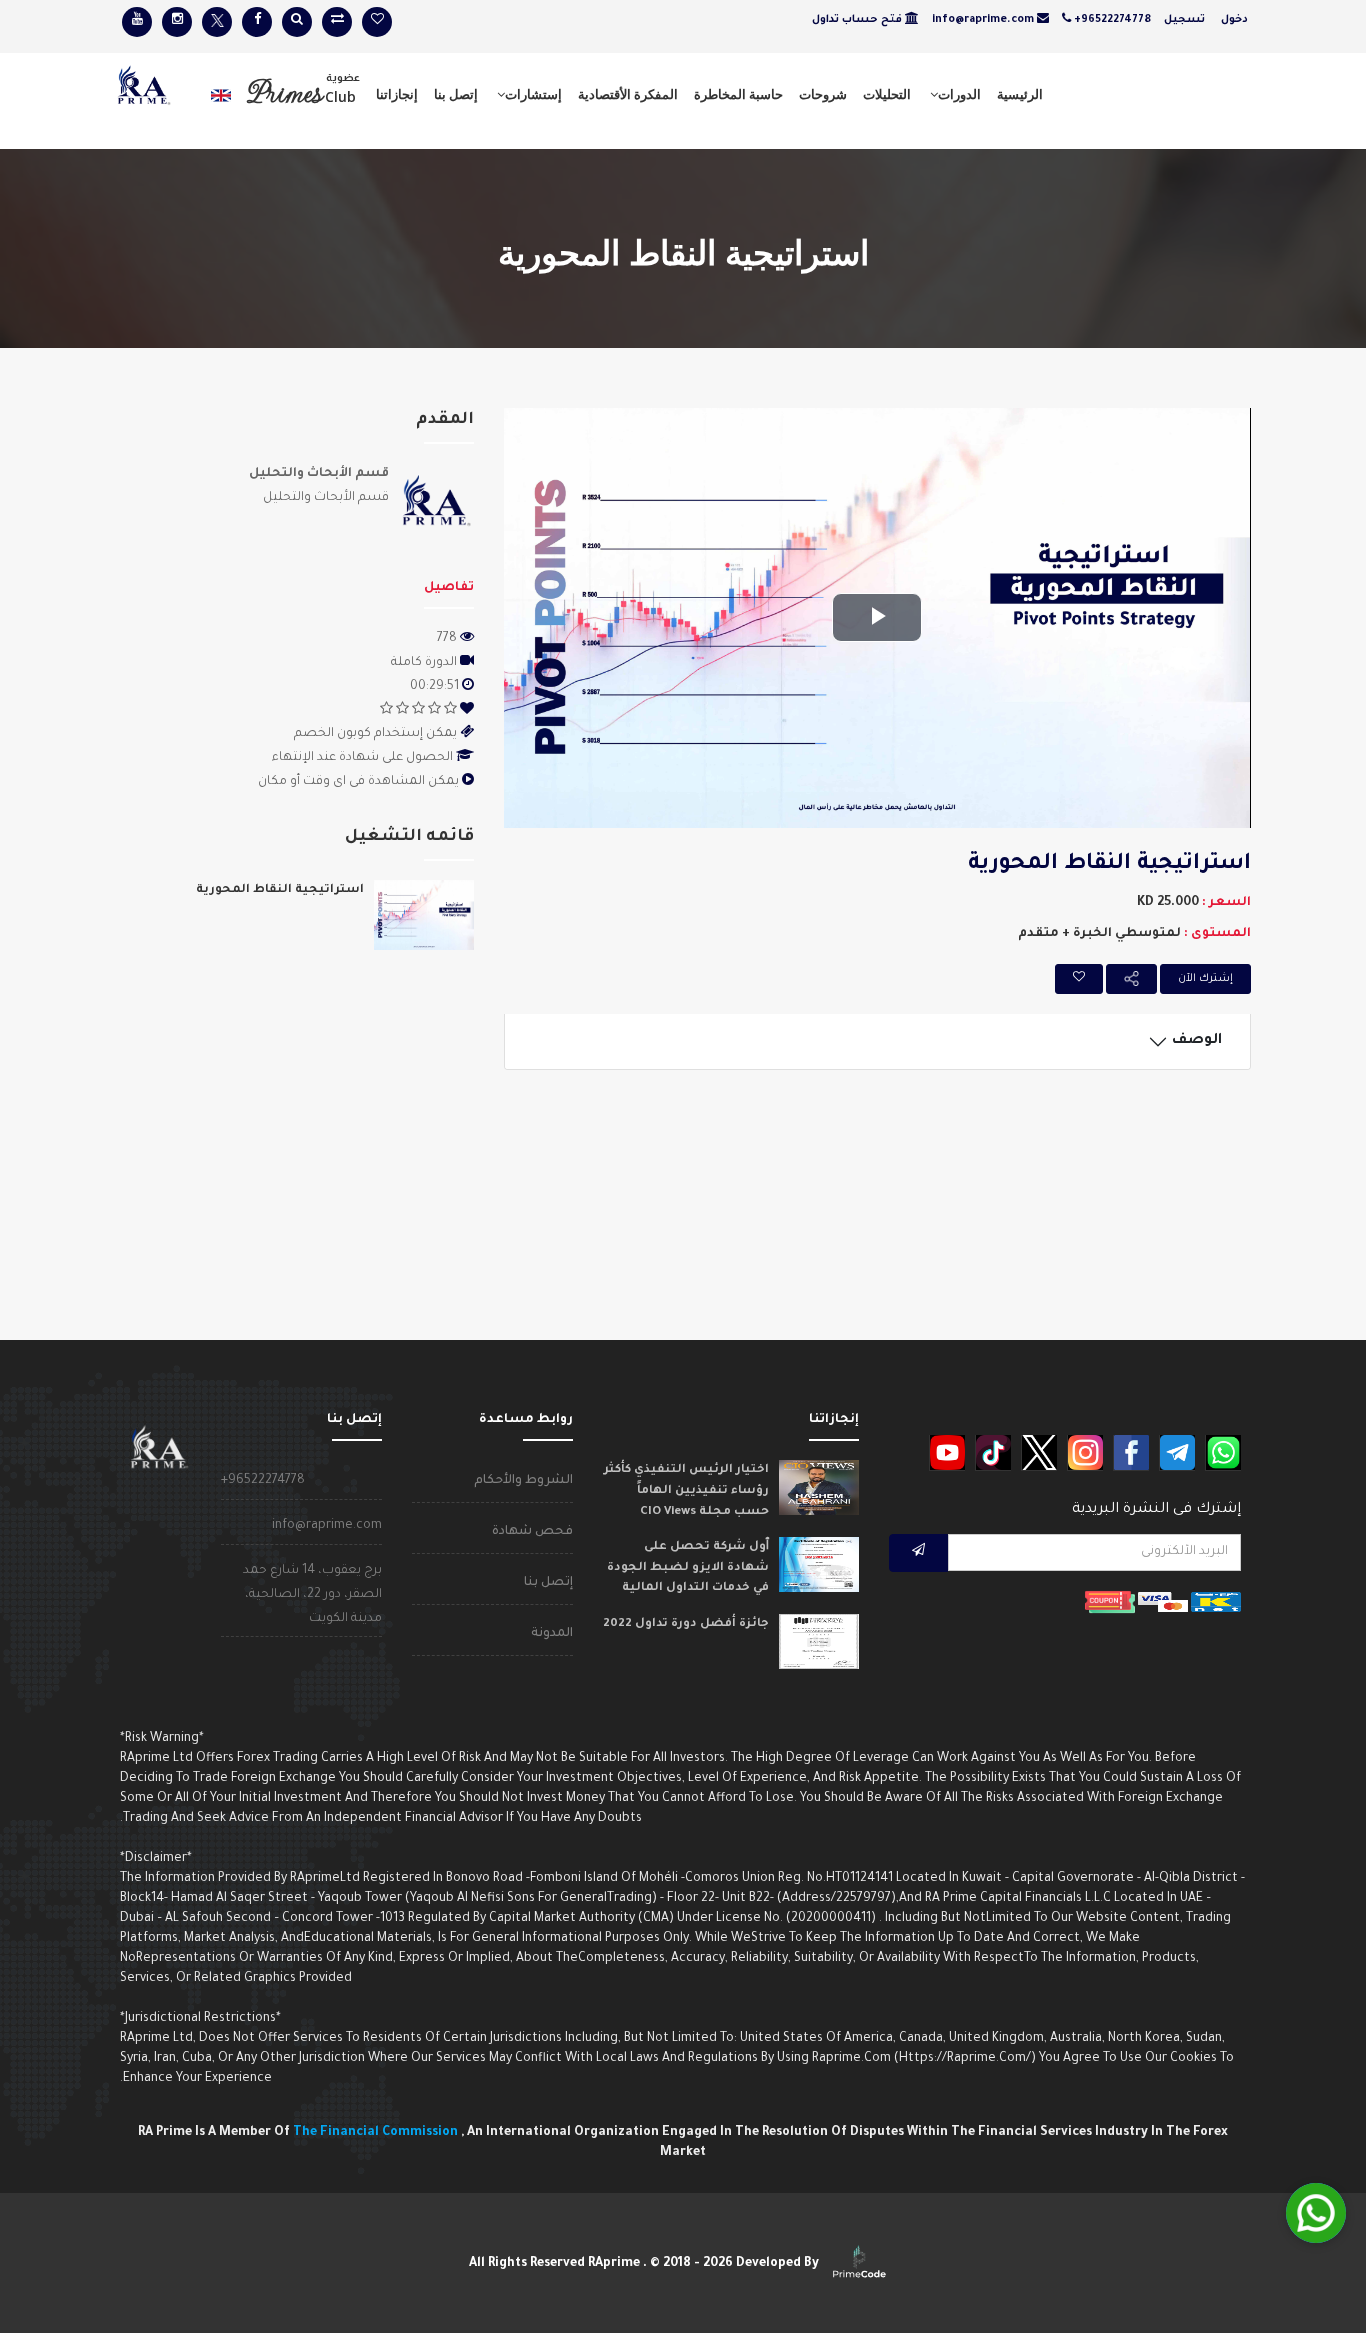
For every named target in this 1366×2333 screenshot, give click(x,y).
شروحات (823, 94)
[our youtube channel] (947, 1453)
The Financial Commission (377, 2133)
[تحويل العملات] (337, 22)
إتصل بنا (456, 94)
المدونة (552, 1634)
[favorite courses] (377, 22)
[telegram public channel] (1177, 1453)
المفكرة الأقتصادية (628, 94)
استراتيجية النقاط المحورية (280, 890)
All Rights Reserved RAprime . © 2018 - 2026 (645, 2264)
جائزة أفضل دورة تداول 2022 (686, 1624)
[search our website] (297, 22)
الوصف (1199, 1041)
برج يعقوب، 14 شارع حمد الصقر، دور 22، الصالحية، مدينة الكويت (312, 1595)
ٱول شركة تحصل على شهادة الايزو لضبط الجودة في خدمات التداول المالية (688, 1568)
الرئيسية (1020, 94)
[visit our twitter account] (217, 22)
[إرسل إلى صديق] (1131, 979)
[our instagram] (1085, 1453)
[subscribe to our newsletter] (918, 1553)
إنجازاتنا (397, 94)
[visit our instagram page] (177, 22)
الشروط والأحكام (523, 1481)
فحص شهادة (532, 1532)
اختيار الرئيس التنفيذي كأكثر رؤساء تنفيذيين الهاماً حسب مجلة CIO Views (686, 1491)
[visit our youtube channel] (137, 22)
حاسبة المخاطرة (738, 94)
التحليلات (887, 94)
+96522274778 (263, 1481)
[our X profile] (1039, 1453)
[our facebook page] (1131, 1453)
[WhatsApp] (1316, 2213)
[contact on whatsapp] (1223, 1453)
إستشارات (533, 94)
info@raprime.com (327, 1526)
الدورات (959, 94)
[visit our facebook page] (257, 22)
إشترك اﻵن (1205, 979)
